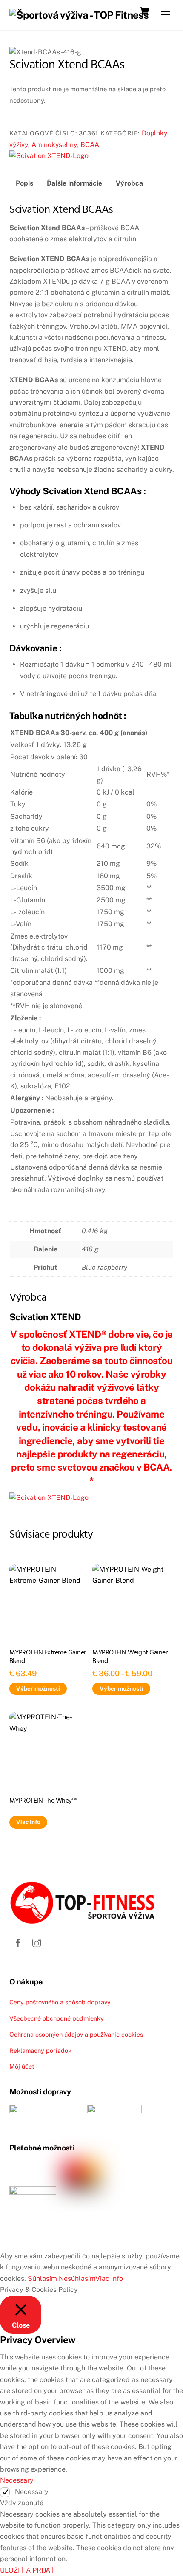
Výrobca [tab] (129, 183)
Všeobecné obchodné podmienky (57, 2018)
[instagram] (37, 1942)
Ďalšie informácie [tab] (74, 183)
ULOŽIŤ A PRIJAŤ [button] (27, 2570)
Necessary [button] (17, 2480)
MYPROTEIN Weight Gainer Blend (130, 1657)
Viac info (28, 1822)
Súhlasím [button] (42, 2279)
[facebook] (18, 1942)
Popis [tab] (24, 183)
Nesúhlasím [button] (77, 2279)
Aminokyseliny (54, 145)
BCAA (90, 145)
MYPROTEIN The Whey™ (43, 1801)
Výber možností (38, 1688)
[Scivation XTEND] (49, 156)
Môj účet (22, 2066)
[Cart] (144, 11)
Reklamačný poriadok (40, 2050)
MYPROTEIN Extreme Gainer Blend (48, 1657)
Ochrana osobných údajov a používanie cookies (76, 2034)
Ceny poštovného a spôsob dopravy (60, 2002)
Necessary (32, 2492)
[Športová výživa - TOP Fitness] (79, 15)
